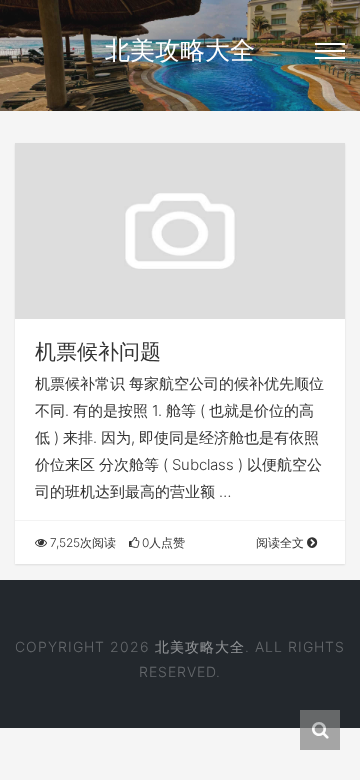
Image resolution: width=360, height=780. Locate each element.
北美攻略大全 (180, 50)
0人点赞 (162, 542)
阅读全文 (281, 542)
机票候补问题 (98, 351)
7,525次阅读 (81, 542)
